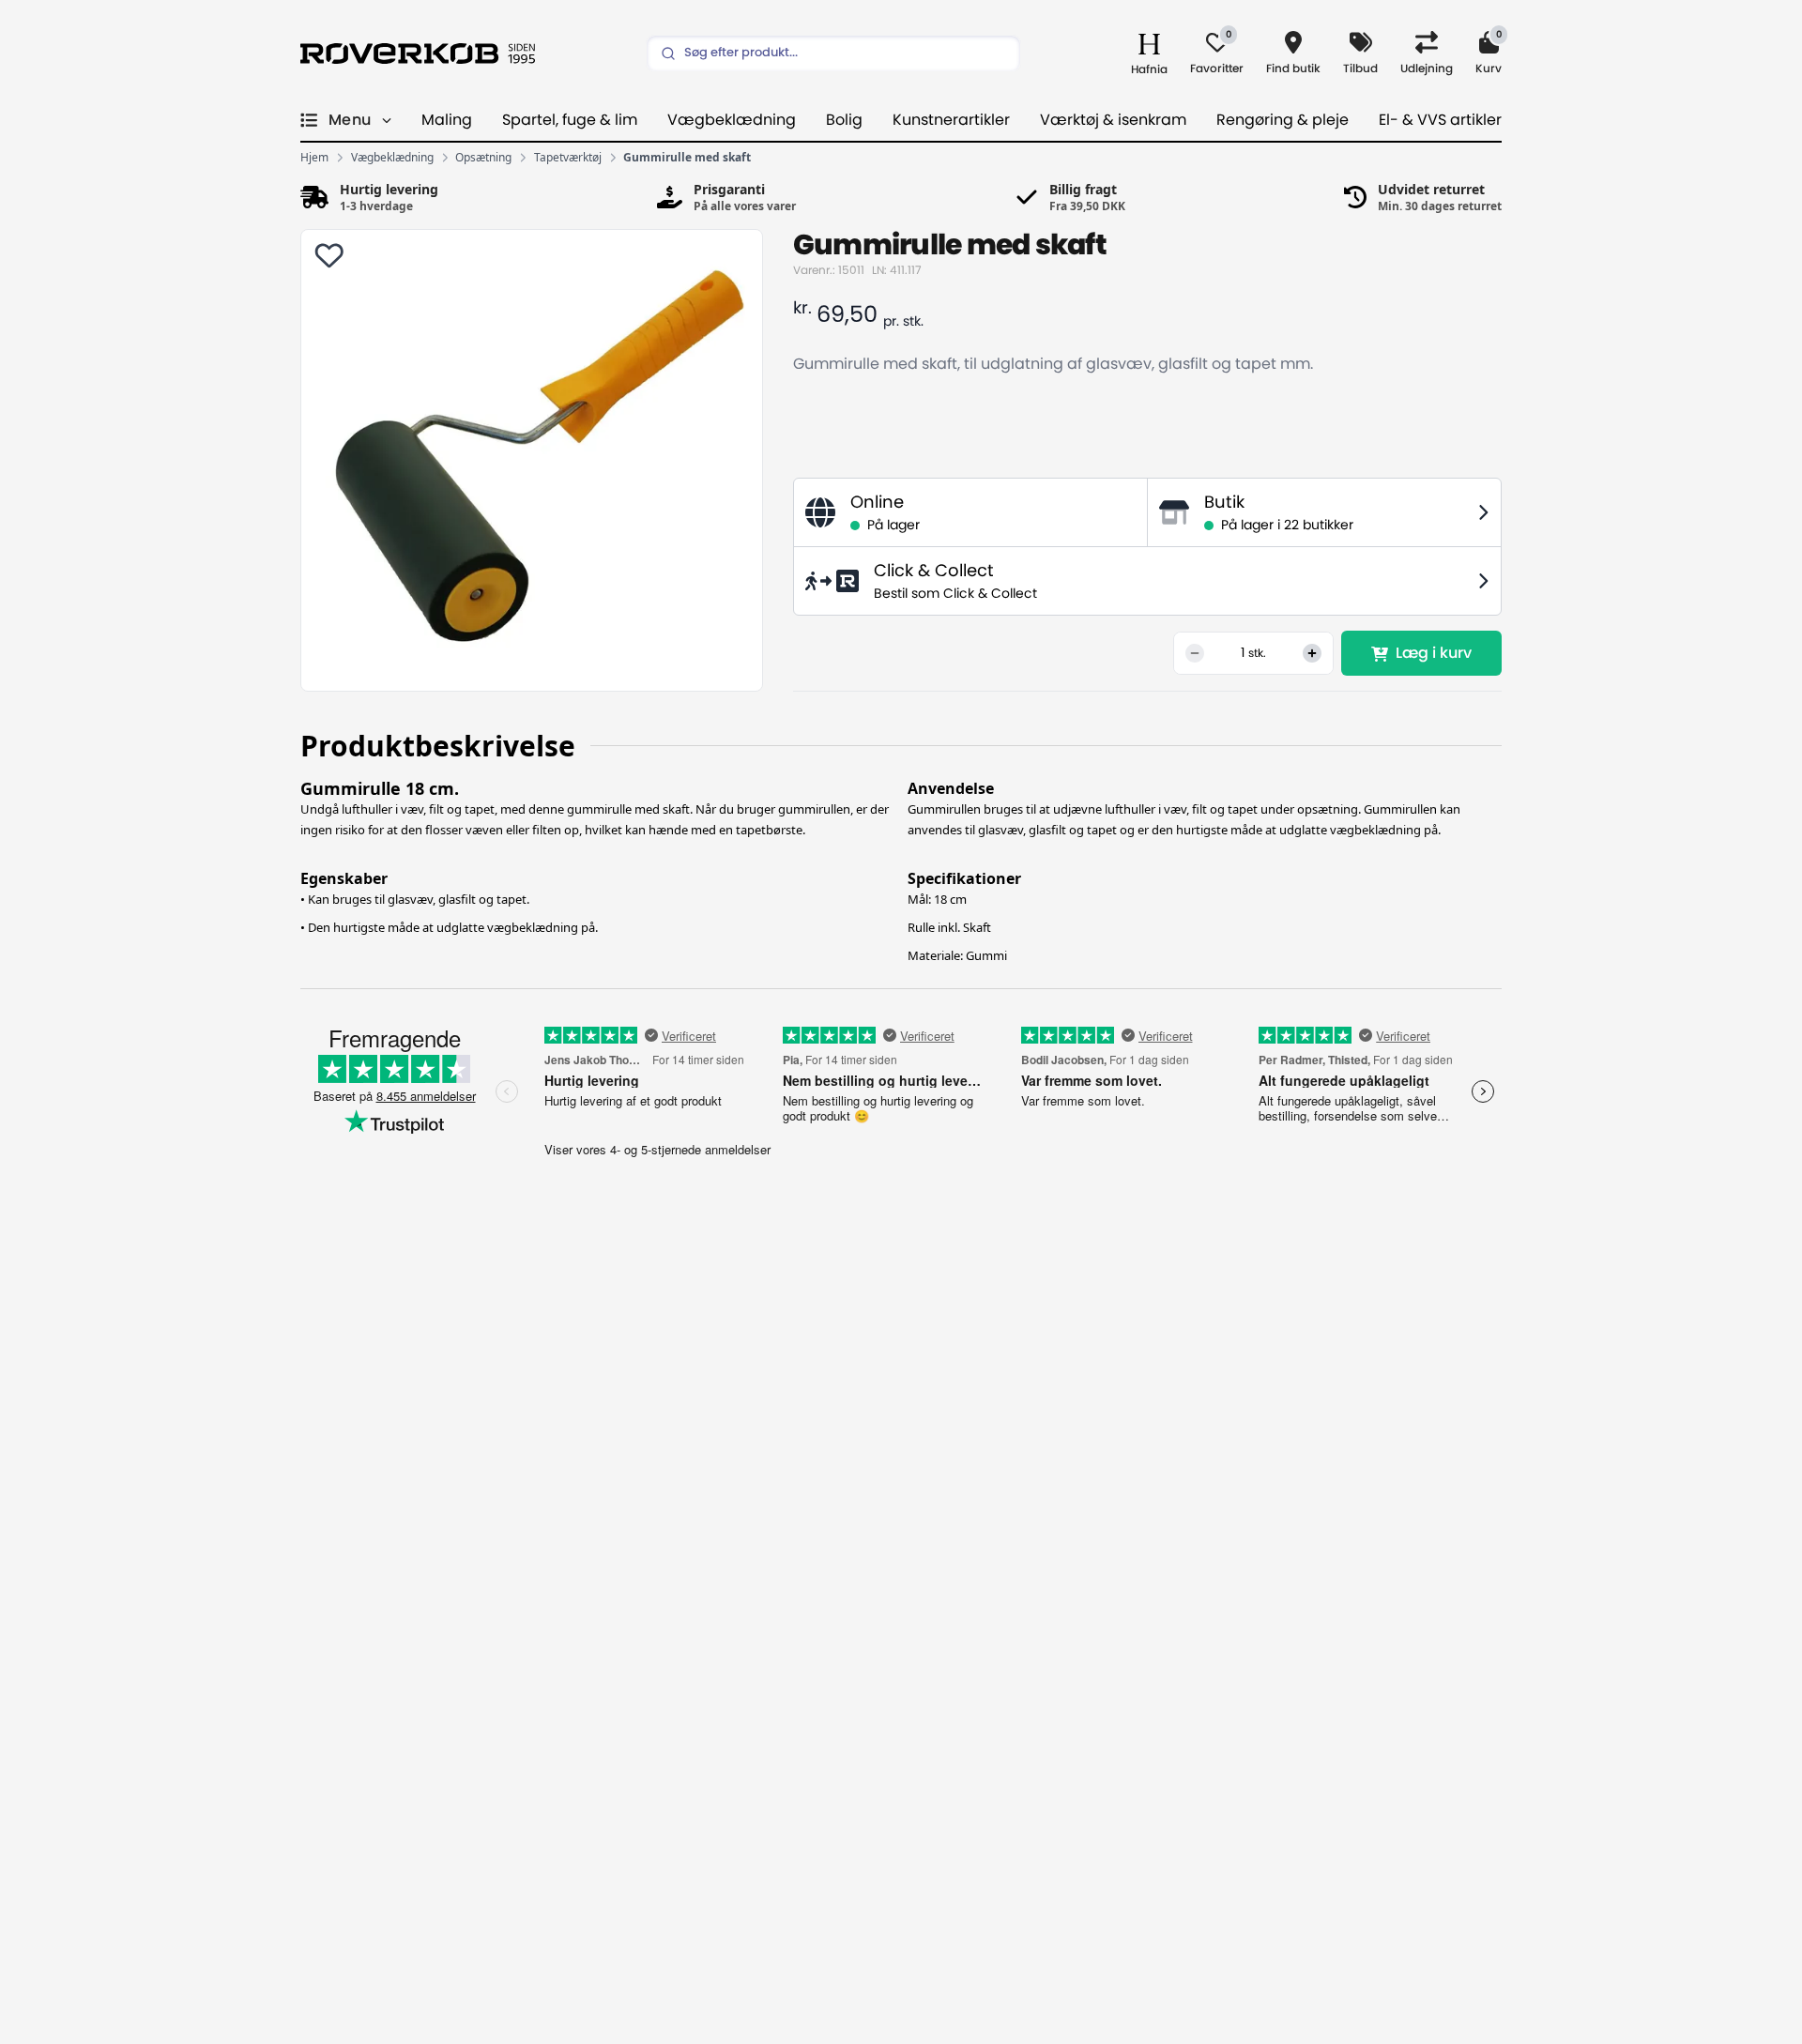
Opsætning (483, 158)
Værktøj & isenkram (1113, 120)
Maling (447, 120)
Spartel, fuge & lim (570, 120)
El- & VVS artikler (1440, 120)
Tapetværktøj (568, 158)
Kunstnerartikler (951, 120)
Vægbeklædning (732, 120)
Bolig (844, 120)
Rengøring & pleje (1283, 120)
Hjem (314, 158)
